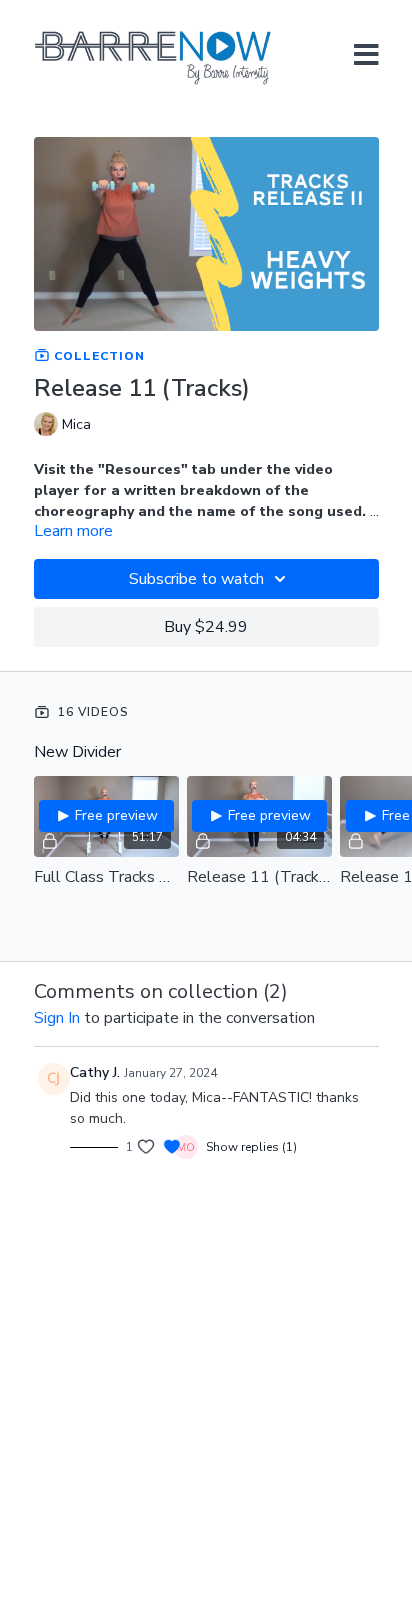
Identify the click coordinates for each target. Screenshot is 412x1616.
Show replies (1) (251, 1147)
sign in (57, 1018)
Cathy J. (95, 1072)
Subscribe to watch (196, 579)
